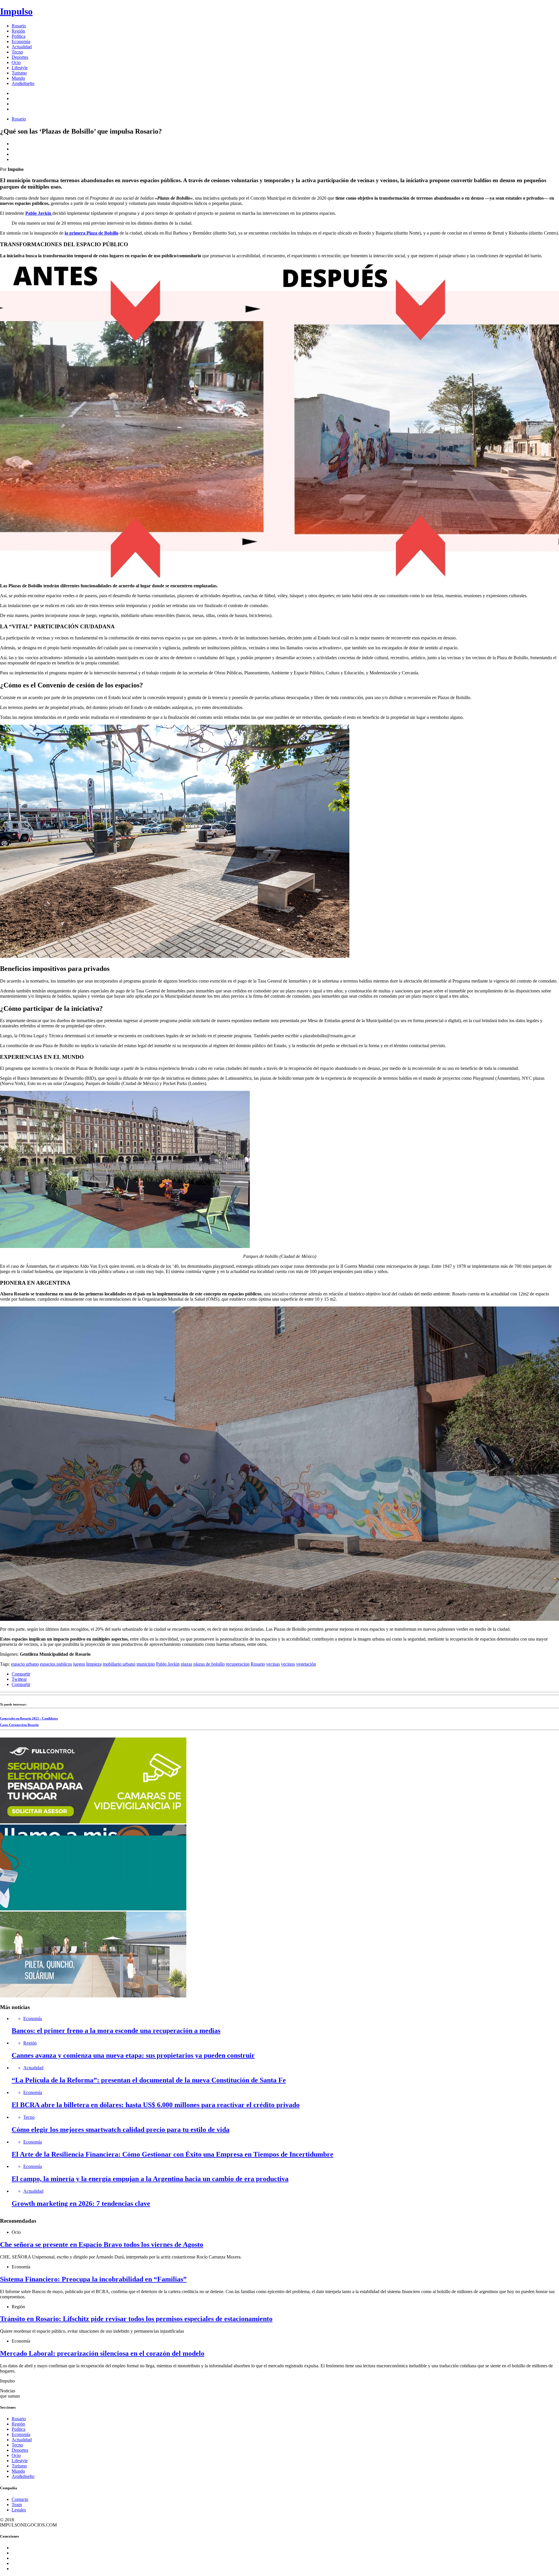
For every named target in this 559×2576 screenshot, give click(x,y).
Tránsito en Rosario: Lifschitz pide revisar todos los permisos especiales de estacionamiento (136, 2319)
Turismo (19, 73)
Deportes (20, 57)
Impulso (16, 11)
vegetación (306, 1664)
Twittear (19, 1679)
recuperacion (238, 1664)
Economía (21, 41)
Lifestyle (20, 68)
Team (17, 2505)
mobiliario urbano (119, 1664)
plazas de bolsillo (209, 1664)
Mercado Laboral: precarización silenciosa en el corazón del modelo (102, 2353)
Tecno (17, 52)
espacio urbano (25, 1664)
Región (18, 31)
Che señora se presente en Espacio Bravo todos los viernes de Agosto (102, 2245)
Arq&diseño (23, 83)
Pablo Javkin (168, 1664)
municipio (146, 1664)
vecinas (273, 1664)
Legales (19, 2510)
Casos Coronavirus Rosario (19, 1725)
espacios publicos (56, 1664)
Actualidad (22, 47)
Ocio (16, 62)
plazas (186, 1664)
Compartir (21, 1674)
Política (18, 36)
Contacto (20, 2499)
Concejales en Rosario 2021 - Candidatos (29, 1718)
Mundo (18, 78)
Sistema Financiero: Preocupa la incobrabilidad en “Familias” (93, 2279)
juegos (79, 1664)
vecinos (288, 1664)
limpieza (94, 1664)
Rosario (19, 26)
